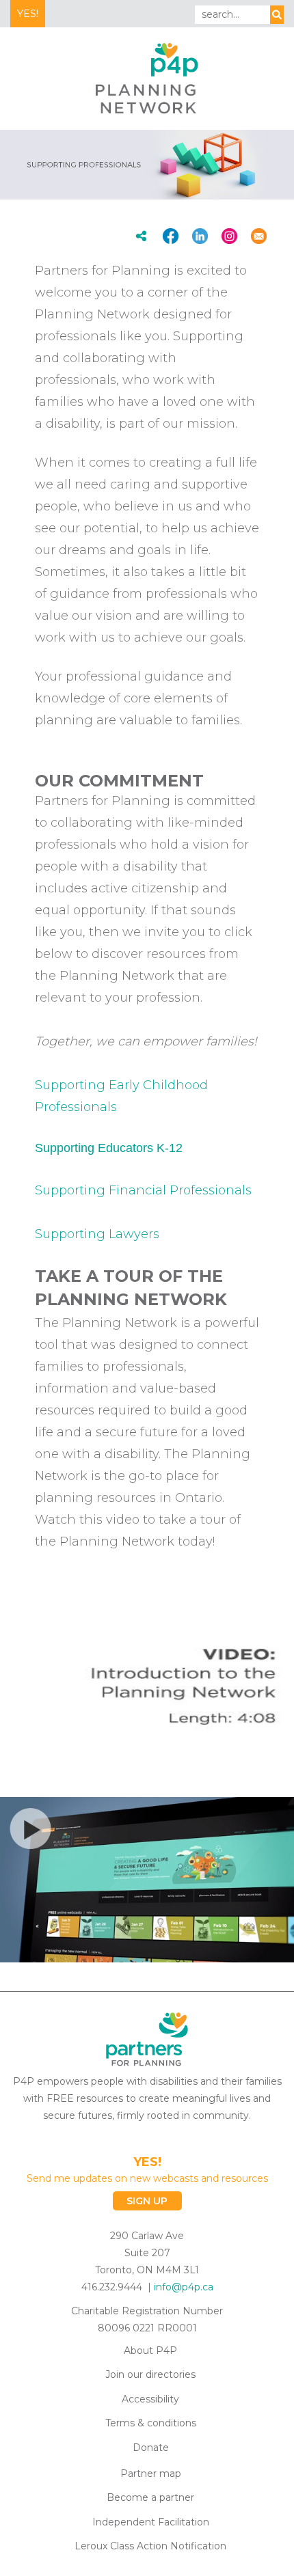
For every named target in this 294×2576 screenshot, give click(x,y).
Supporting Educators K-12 (109, 1148)
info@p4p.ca (184, 2287)
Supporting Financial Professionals (143, 1190)
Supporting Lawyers (97, 1234)
